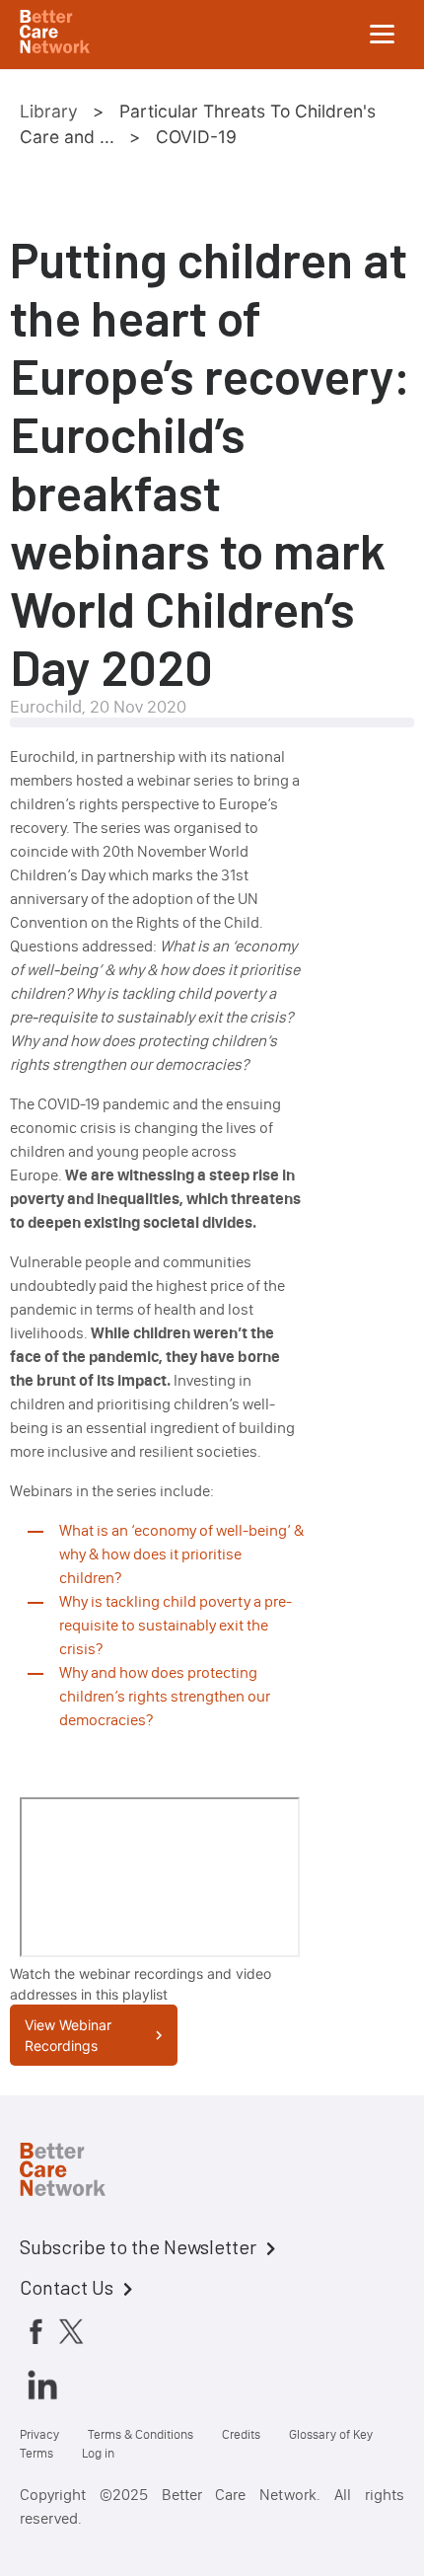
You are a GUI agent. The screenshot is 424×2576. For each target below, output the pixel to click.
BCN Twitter (71, 2331)
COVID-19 (196, 137)
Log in (98, 2453)
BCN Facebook (35, 2331)
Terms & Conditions (141, 2434)
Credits (241, 2434)
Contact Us (67, 2287)
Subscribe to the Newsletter (138, 2246)
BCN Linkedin (42, 2385)
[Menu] (383, 35)
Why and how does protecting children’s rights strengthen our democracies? (165, 1696)
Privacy (39, 2434)
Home (79, 2172)
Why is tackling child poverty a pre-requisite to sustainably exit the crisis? (176, 1625)
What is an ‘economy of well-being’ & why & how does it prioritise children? (181, 1554)
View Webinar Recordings (68, 2035)
